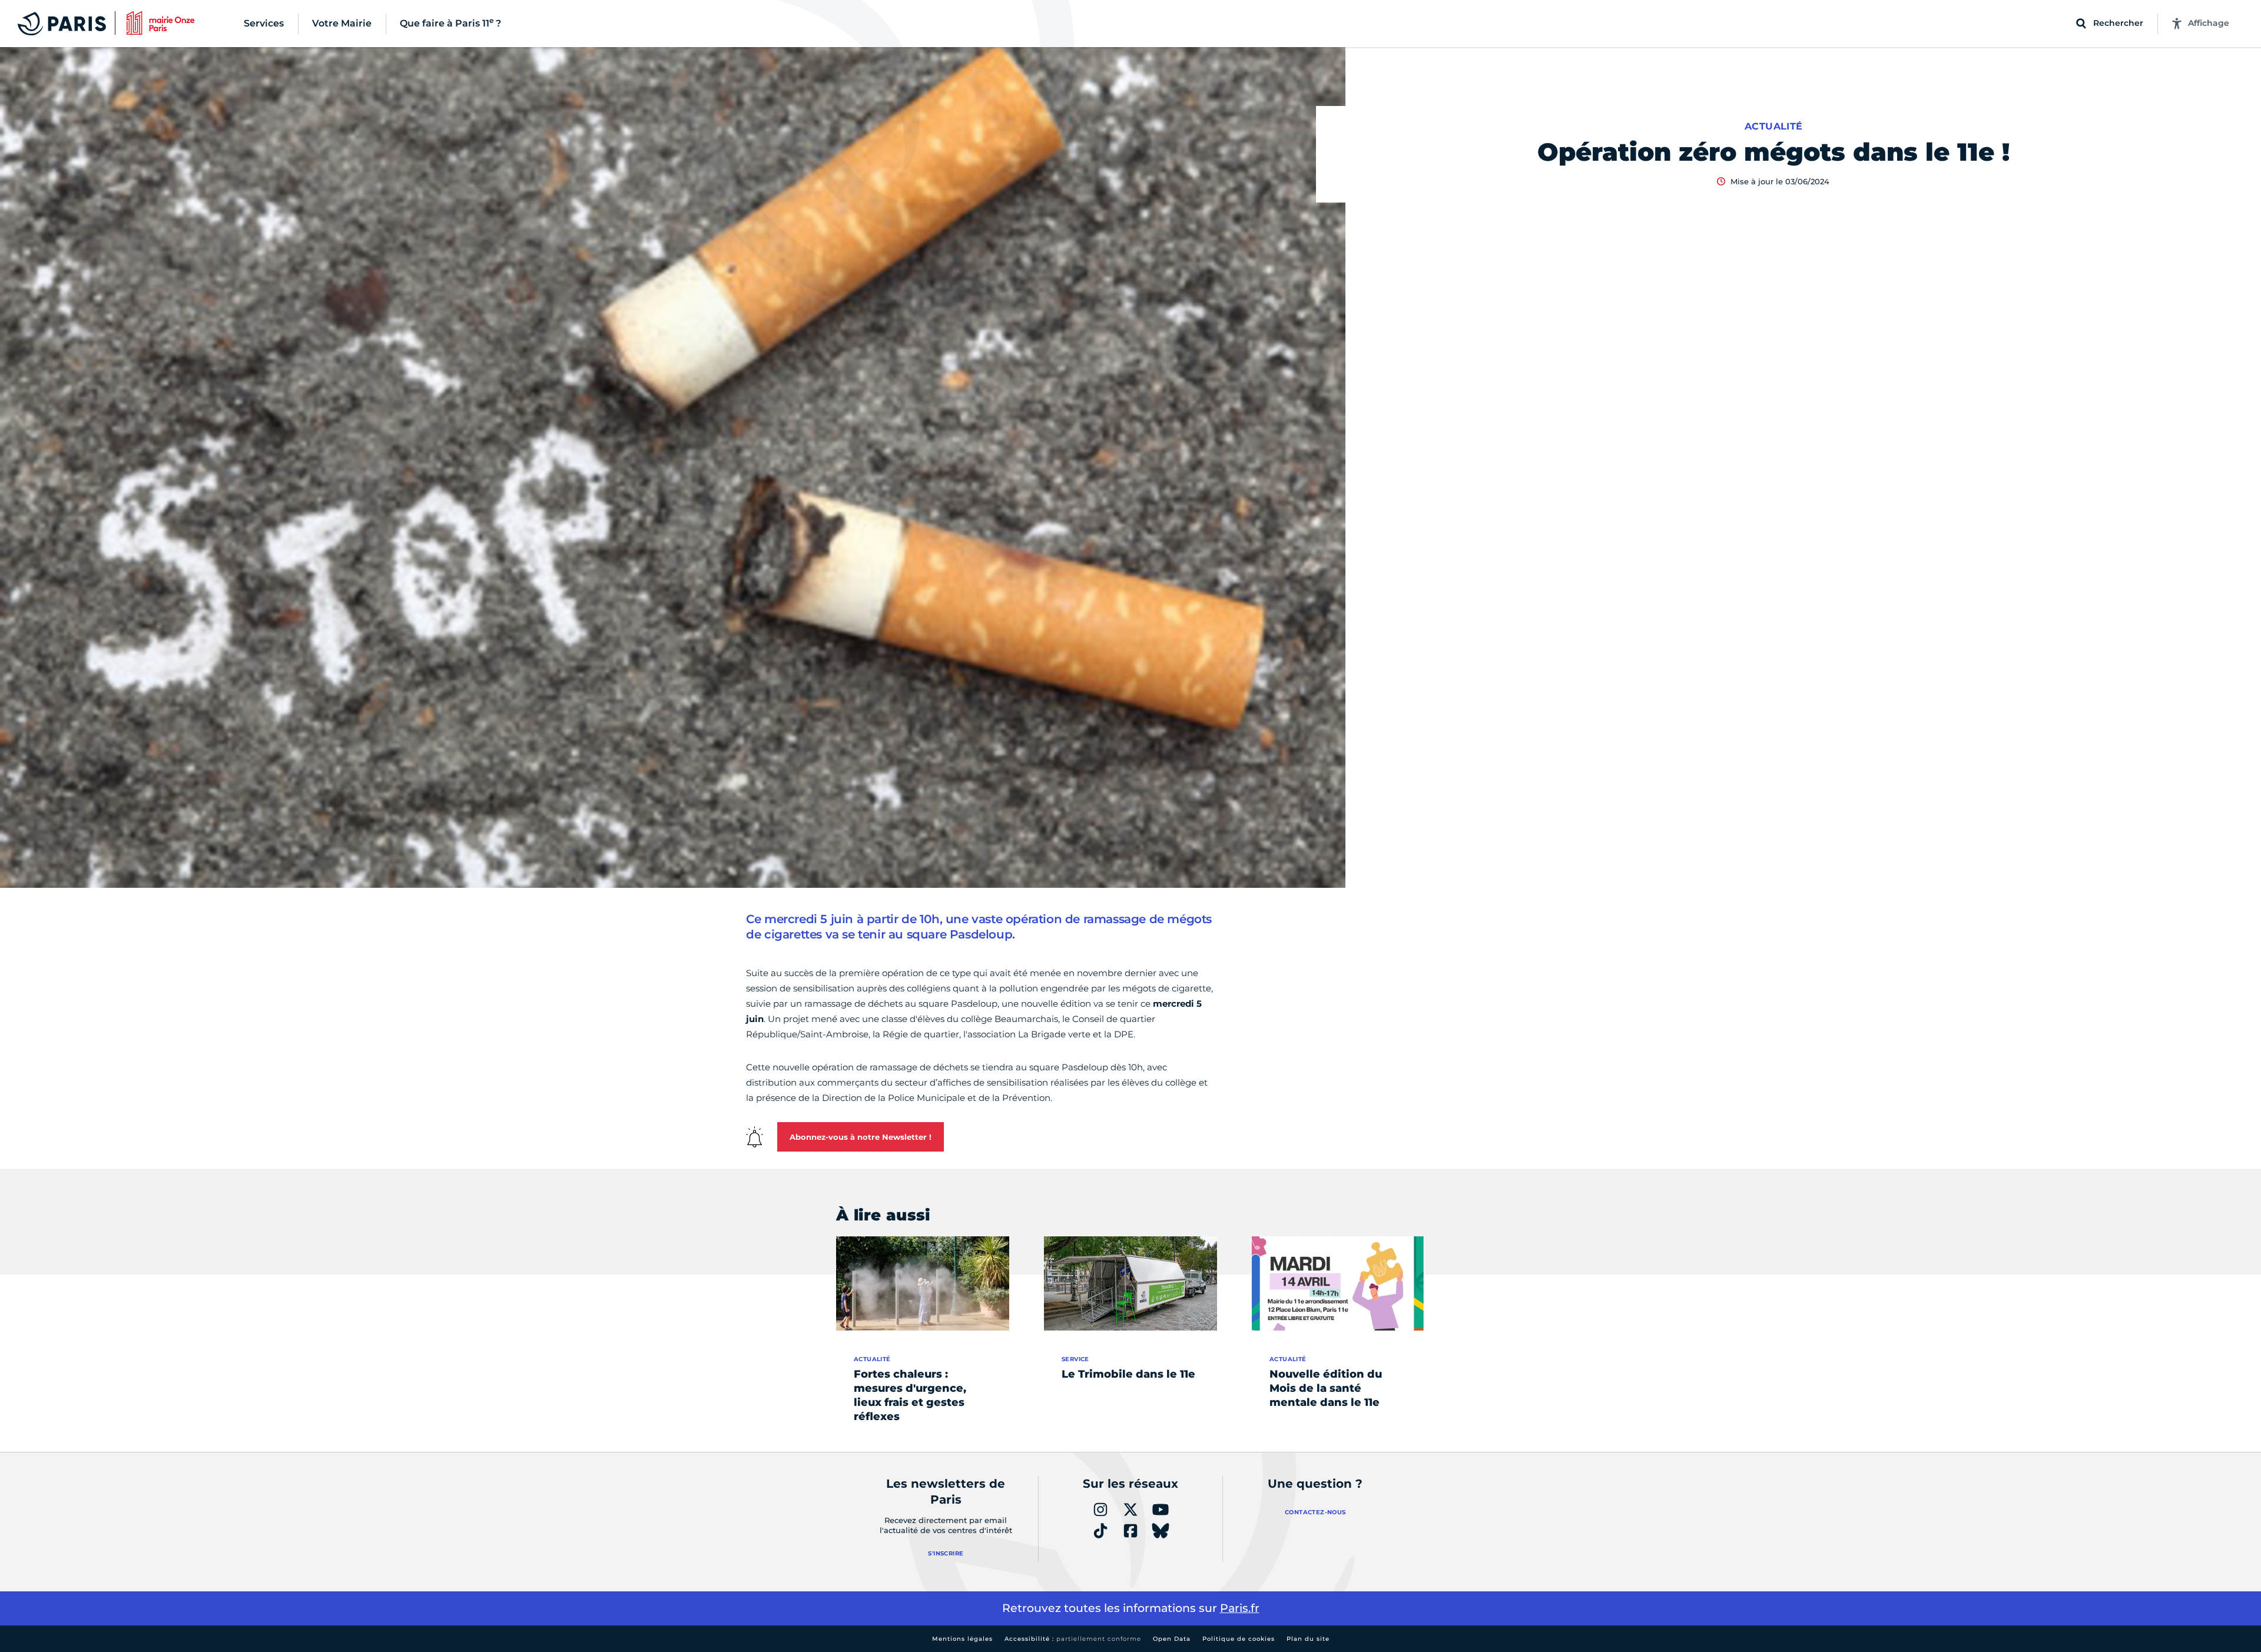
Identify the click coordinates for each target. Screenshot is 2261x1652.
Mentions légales (962, 1639)
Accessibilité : (1073, 1639)
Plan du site (1308, 1639)
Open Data (1172, 1639)
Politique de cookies (1239, 1639)
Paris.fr (1240, 1608)
